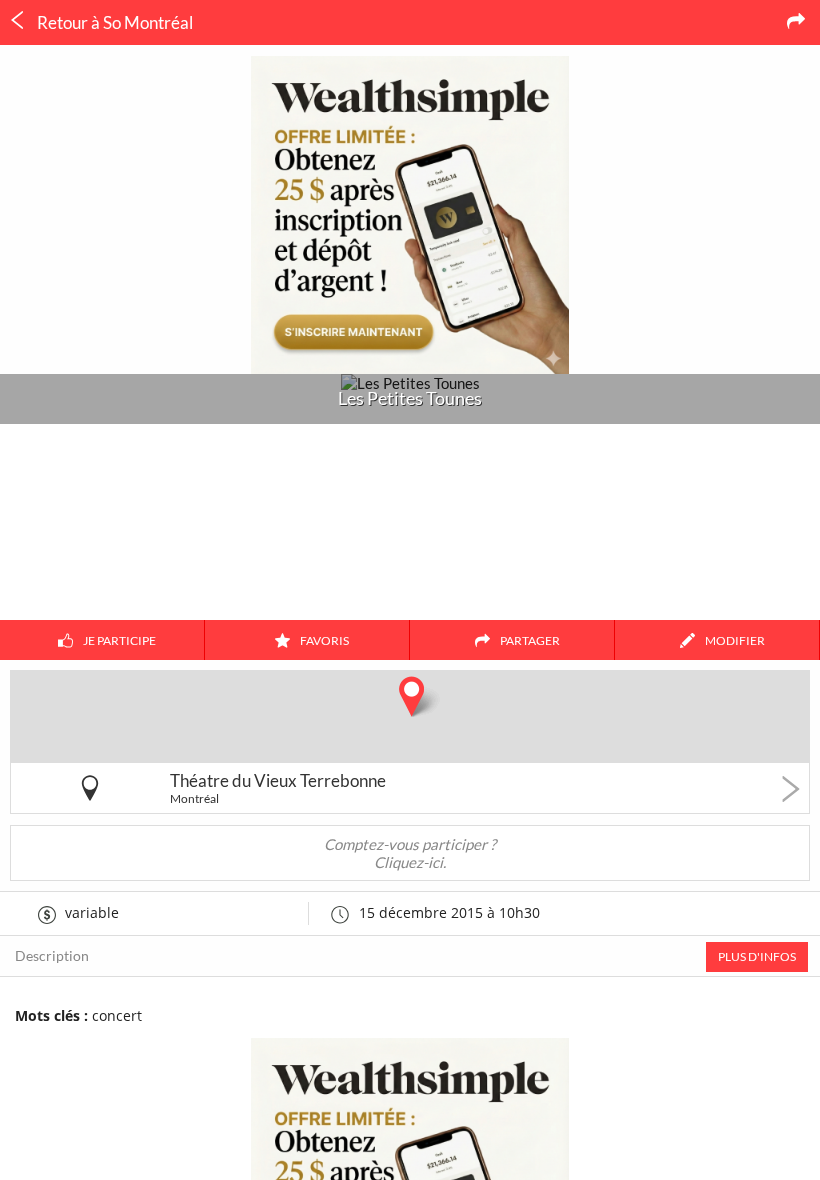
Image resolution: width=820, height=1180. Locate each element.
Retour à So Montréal (113, 22)
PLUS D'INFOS (757, 956)
